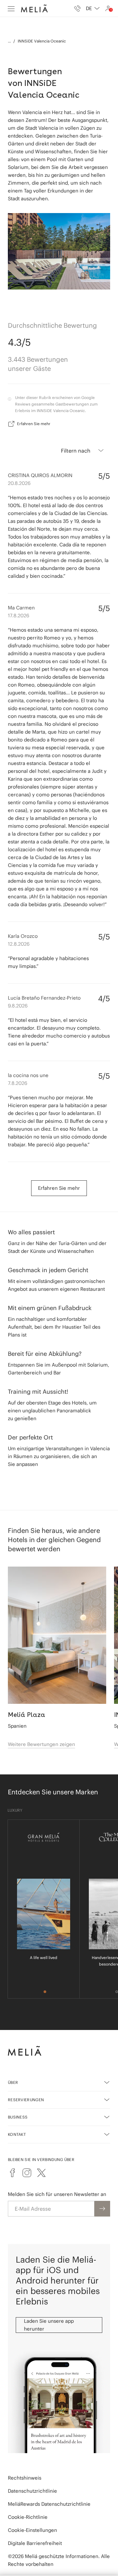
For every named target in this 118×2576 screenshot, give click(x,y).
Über (13, 2082)
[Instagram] (27, 2173)
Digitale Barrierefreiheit (35, 2543)
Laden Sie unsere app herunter (49, 2325)
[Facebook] (12, 2173)
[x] (41, 2173)
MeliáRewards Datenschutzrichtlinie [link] (49, 2504)
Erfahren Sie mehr (34, 424)
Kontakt (17, 2134)
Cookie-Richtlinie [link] (28, 2517)
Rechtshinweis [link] (25, 2478)
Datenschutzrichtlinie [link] (32, 2491)
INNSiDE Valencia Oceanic (42, 41)
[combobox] (93, 8)
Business (18, 2117)
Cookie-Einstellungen (32, 2530)
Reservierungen (26, 2100)
